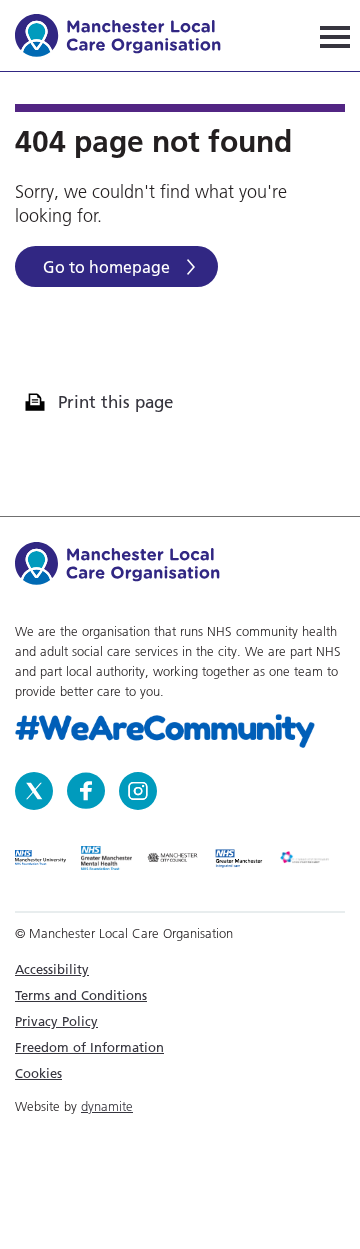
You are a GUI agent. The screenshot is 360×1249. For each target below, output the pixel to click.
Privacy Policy (56, 1021)
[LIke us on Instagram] (138, 789)
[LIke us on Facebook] (88, 789)
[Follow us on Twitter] (36, 789)
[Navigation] (335, 35)
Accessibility (52, 969)
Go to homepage (106, 267)
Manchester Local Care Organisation (127, 38)
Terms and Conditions (81, 995)
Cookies (38, 1073)
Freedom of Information (89, 1047)
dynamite (107, 1106)
